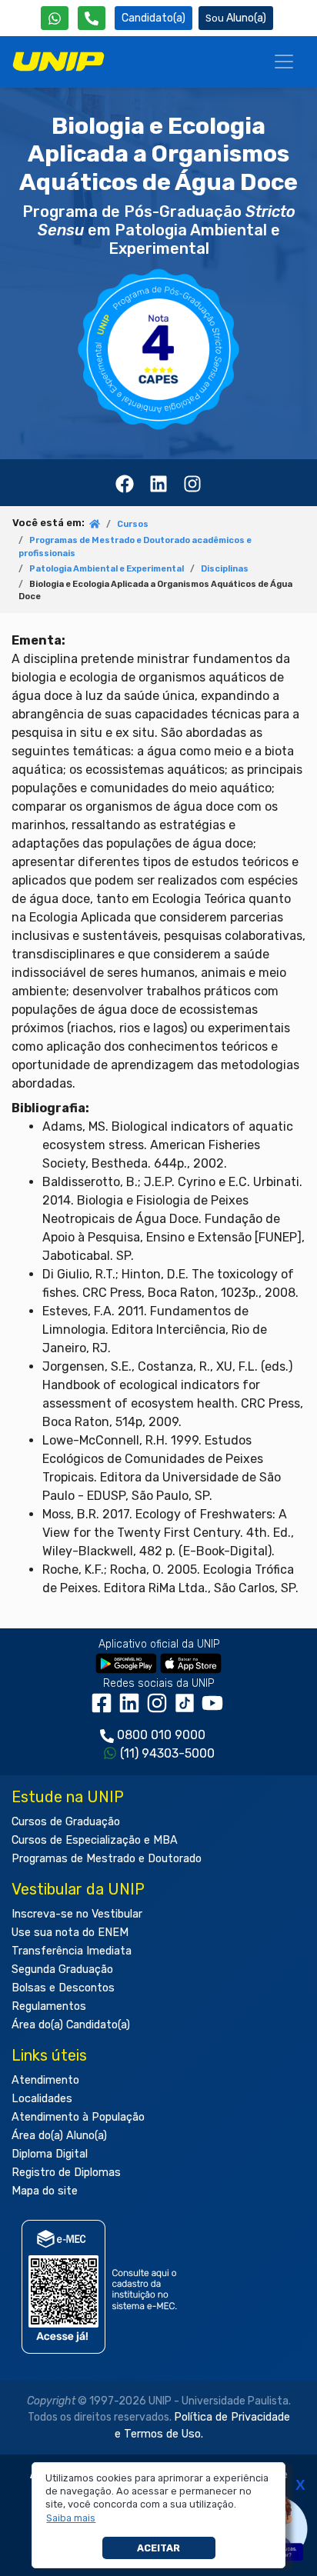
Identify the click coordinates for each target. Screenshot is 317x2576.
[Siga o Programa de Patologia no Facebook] (125, 482)
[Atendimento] (92, 18)
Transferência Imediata (72, 1951)
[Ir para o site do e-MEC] (102, 2286)
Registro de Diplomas (66, 2173)
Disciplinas (225, 569)
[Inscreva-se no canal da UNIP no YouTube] (214, 1709)
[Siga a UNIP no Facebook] (105, 1709)
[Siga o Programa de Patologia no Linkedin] (158, 482)
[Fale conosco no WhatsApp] (55, 18)
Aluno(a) (246, 18)
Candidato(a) (153, 18)
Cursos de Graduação (66, 1822)
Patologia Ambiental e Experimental (107, 569)
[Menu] (284, 62)
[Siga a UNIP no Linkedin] (132, 1709)
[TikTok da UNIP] (188, 1709)
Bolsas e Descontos (63, 1988)
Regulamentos (49, 2006)
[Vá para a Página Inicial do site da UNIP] (58, 62)
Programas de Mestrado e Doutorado (107, 1859)
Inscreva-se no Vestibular (77, 1914)
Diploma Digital (50, 2154)
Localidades (42, 2099)
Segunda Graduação (62, 1969)
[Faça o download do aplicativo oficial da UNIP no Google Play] (126, 1663)
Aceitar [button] (158, 2548)
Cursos (133, 524)
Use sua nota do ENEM (70, 1933)
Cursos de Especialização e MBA (95, 1840)
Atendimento (45, 2080)
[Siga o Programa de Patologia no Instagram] (192, 482)
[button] (71, 2518)
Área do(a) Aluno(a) (59, 2136)
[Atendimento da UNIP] (92, 18)
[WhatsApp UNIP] (55, 18)
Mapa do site (45, 2191)
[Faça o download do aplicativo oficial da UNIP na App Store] (191, 1663)
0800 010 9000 (161, 1735)
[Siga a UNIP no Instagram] (160, 1709)
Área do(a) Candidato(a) (71, 2025)
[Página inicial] (95, 525)
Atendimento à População (78, 2117)
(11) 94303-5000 (167, 1753)
